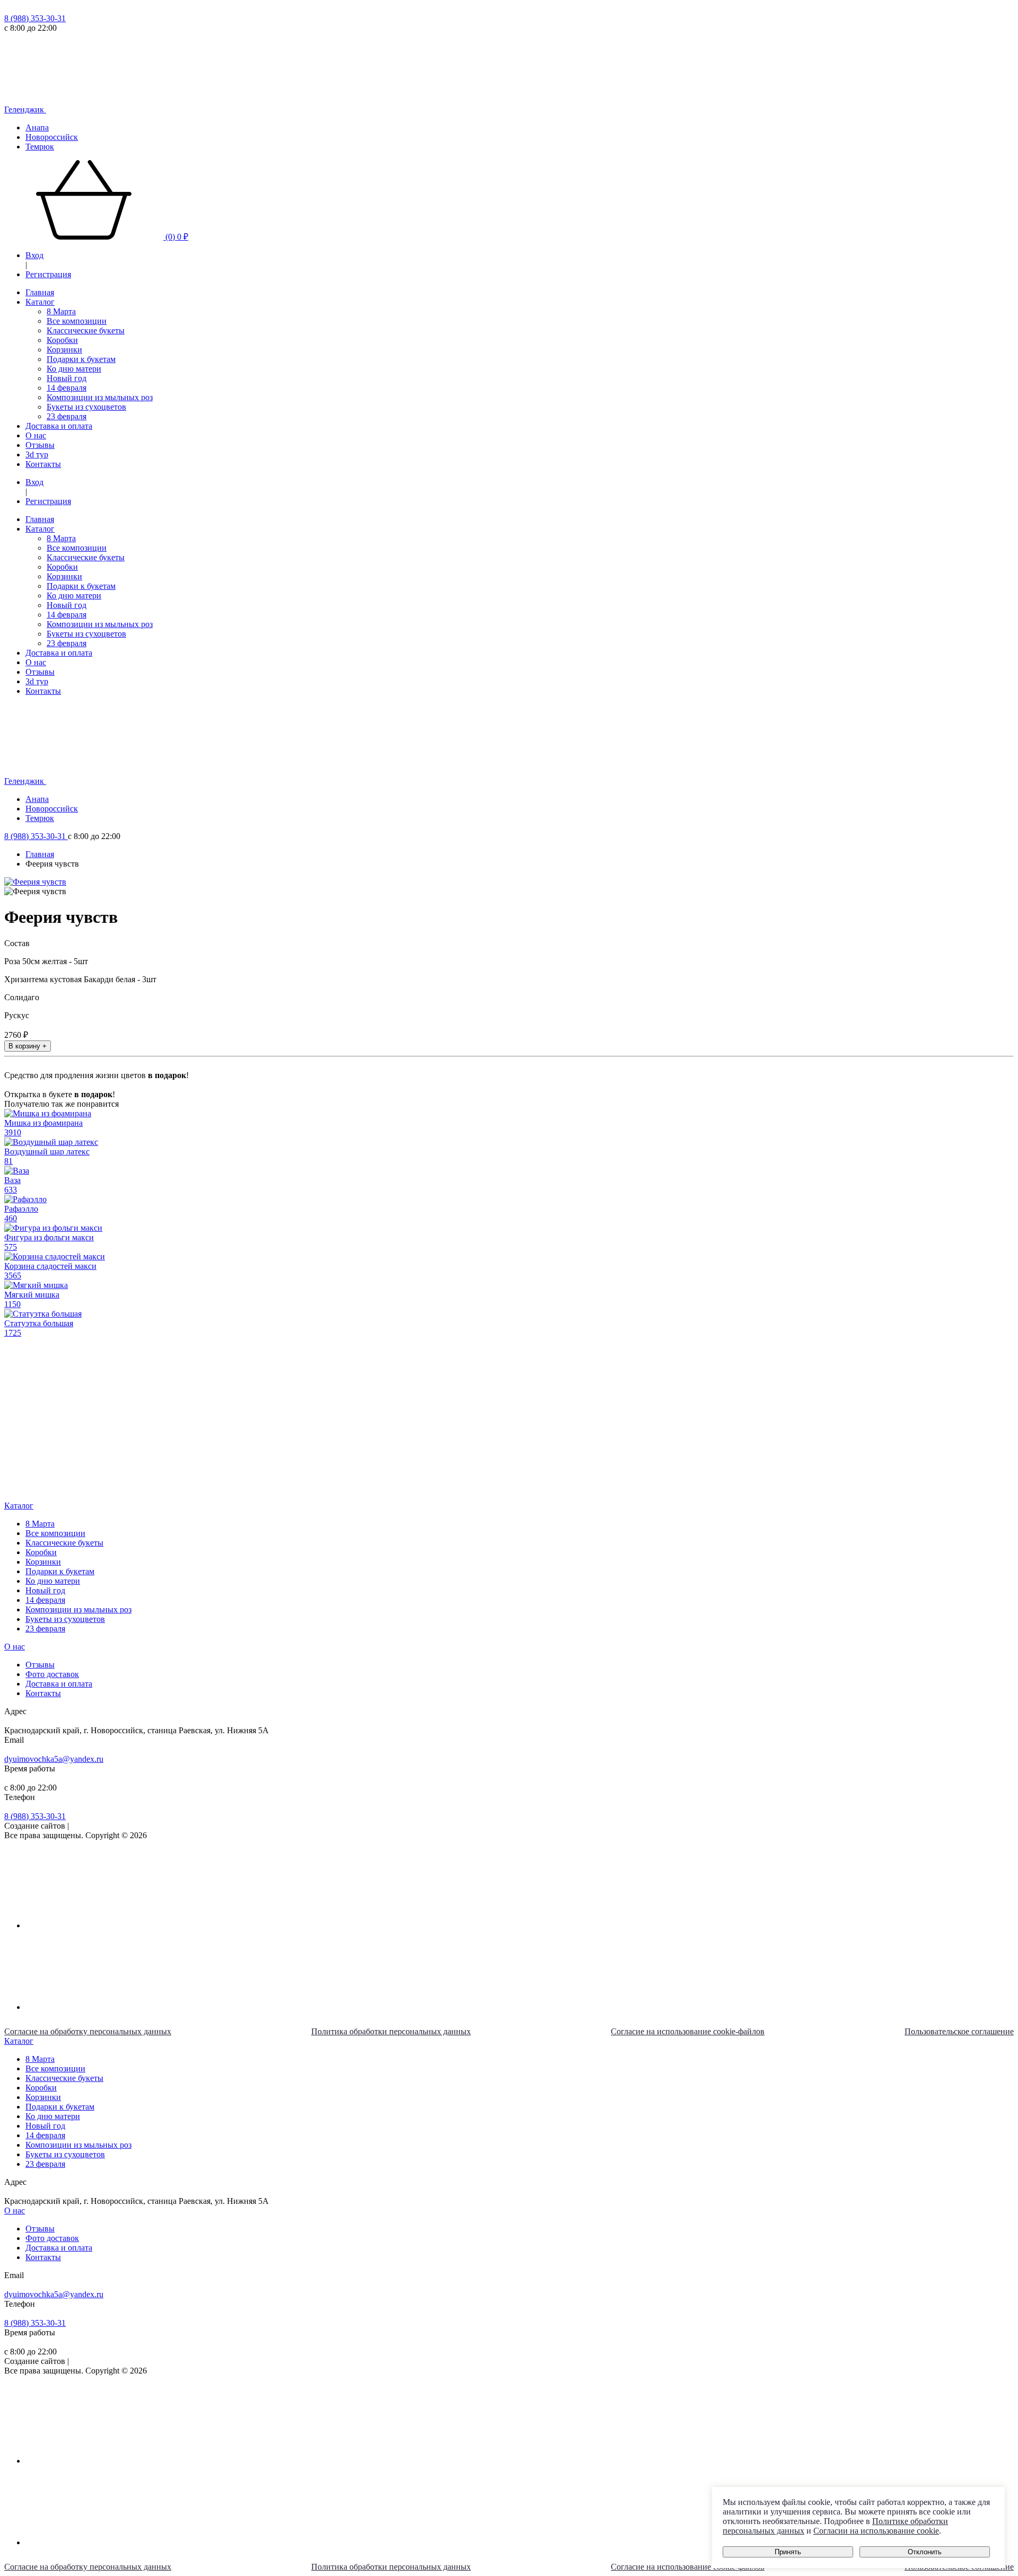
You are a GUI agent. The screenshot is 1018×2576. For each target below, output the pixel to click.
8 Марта (61, 311)
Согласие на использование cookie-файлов (688, 2031)
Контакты (43, 464)
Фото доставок (52, 1674)
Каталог (40, 302)
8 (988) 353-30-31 (35, 18)
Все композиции (77, 321)
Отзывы (40, 445)
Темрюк (40, 147)
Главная (40, 292)
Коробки (62, 340)
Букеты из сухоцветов (86, 407)
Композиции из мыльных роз (100, 397)
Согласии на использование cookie (876, 2531)
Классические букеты (86, 330)
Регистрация (48, 274)
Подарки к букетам (81, 359)
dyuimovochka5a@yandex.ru (54, 1759)
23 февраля (67, 416)
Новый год (67, 378)
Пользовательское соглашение (959, 2031)
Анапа (37, 127)
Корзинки (64, 350)
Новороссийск (52, 137)
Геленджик (25, 109)
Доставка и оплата (59, 426)
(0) (176, 237)
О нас (36, 435)
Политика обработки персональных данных (391, 2031)
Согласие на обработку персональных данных (88, 2031)
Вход (34, 255)
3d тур (37, 455)
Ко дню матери (74, 369)
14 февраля (67, 388)
